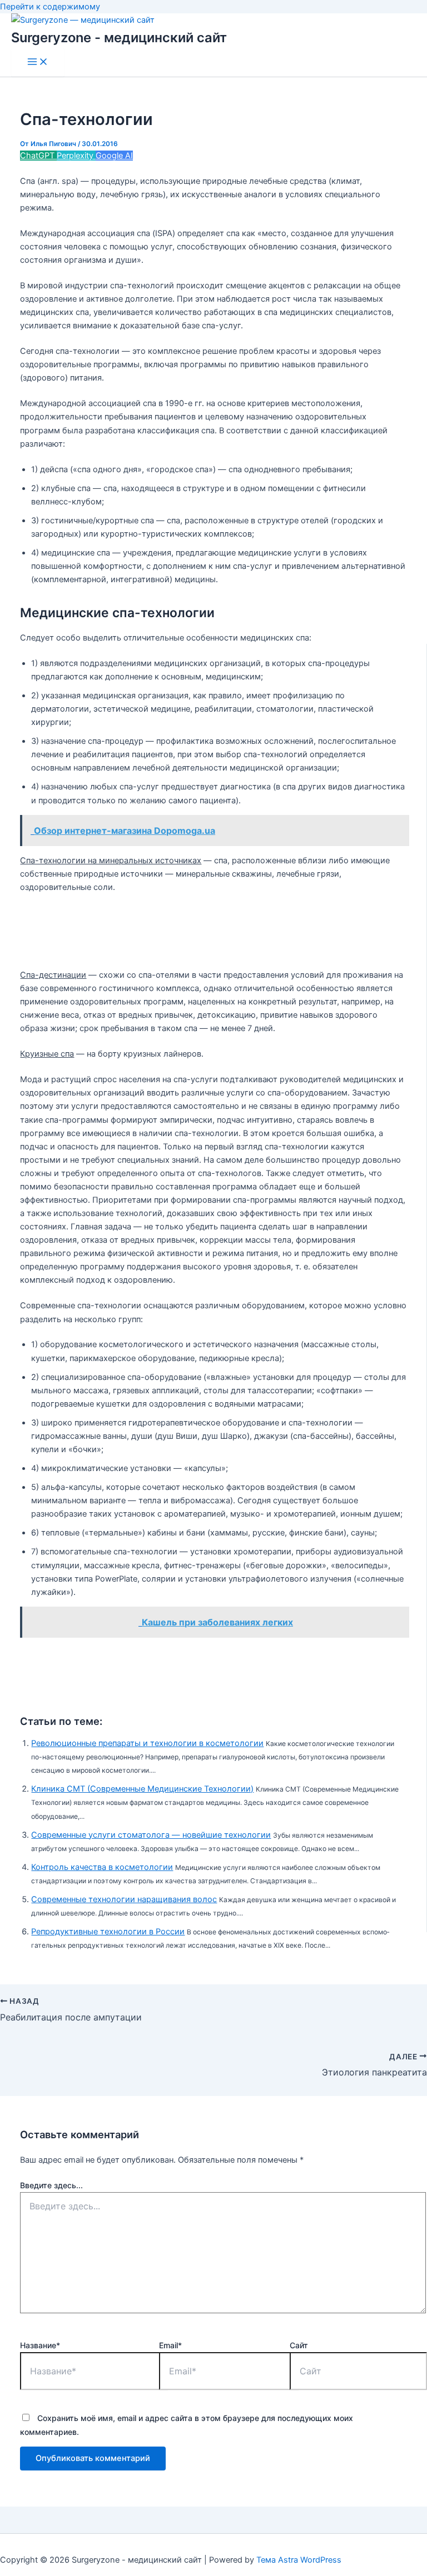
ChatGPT (38, 156)
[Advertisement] (222, 931)
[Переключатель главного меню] (38, 62)
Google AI (114, 156)
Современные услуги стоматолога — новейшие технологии (151, 1835)
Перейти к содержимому (50, 7)
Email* (170, 2345)
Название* (40, 2345)
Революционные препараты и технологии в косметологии (147, 1743)
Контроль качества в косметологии (102, 1867)
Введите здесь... (51, 2185)
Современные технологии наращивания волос (124, 1899)
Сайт (299, 2345)
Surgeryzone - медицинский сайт (119, 37)
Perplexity (76, 156)
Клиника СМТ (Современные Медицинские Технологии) (142, 1789)
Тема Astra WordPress (299, 2560)
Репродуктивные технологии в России (108, 1932)
